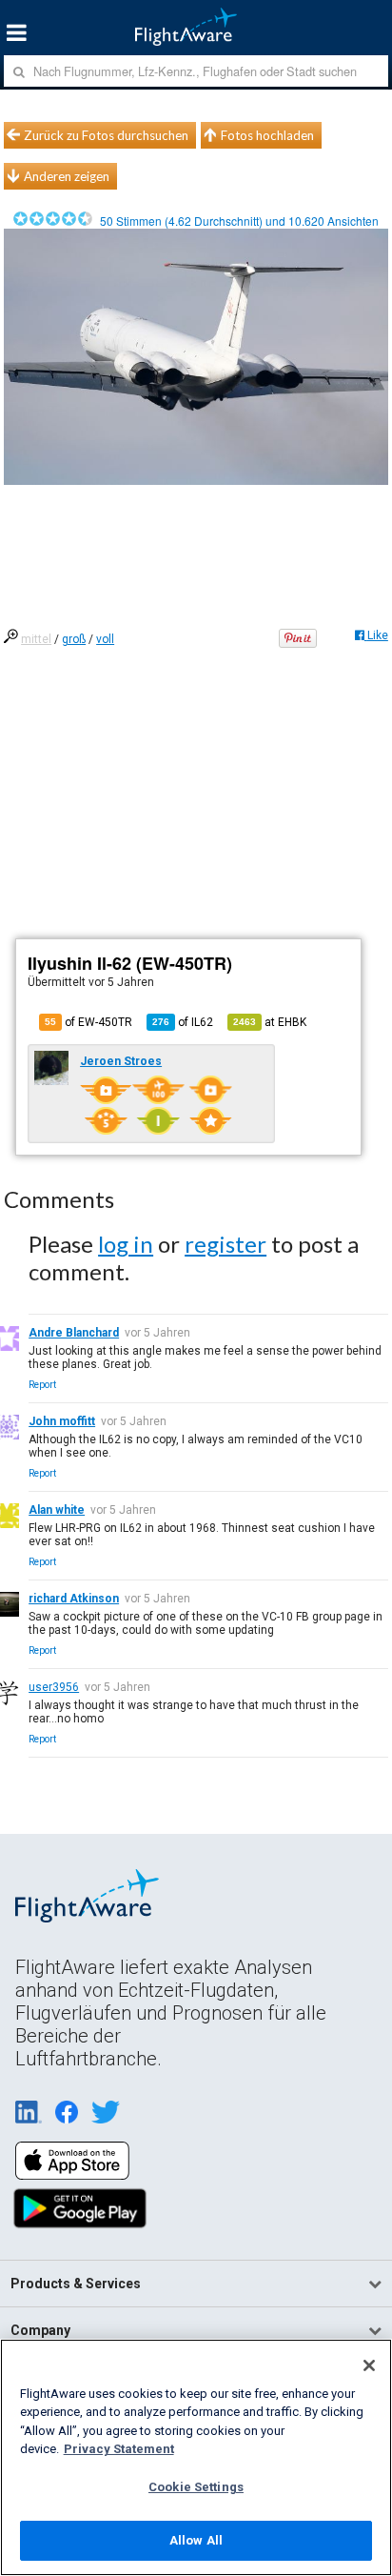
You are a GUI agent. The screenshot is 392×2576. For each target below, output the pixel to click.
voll (105, 639)
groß (74, 639)
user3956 (54, 1687)
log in (126, 1244)
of (183, 1022)
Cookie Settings (196, 2487)
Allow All (196, 2540)
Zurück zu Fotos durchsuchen (106, 135)
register (225, 1244)
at (270, 1022)
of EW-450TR (88, 1022)
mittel (36, 639)
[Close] (369, 2365)
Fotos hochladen (267, 135)
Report (42, 1385)
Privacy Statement (119, 2449)
